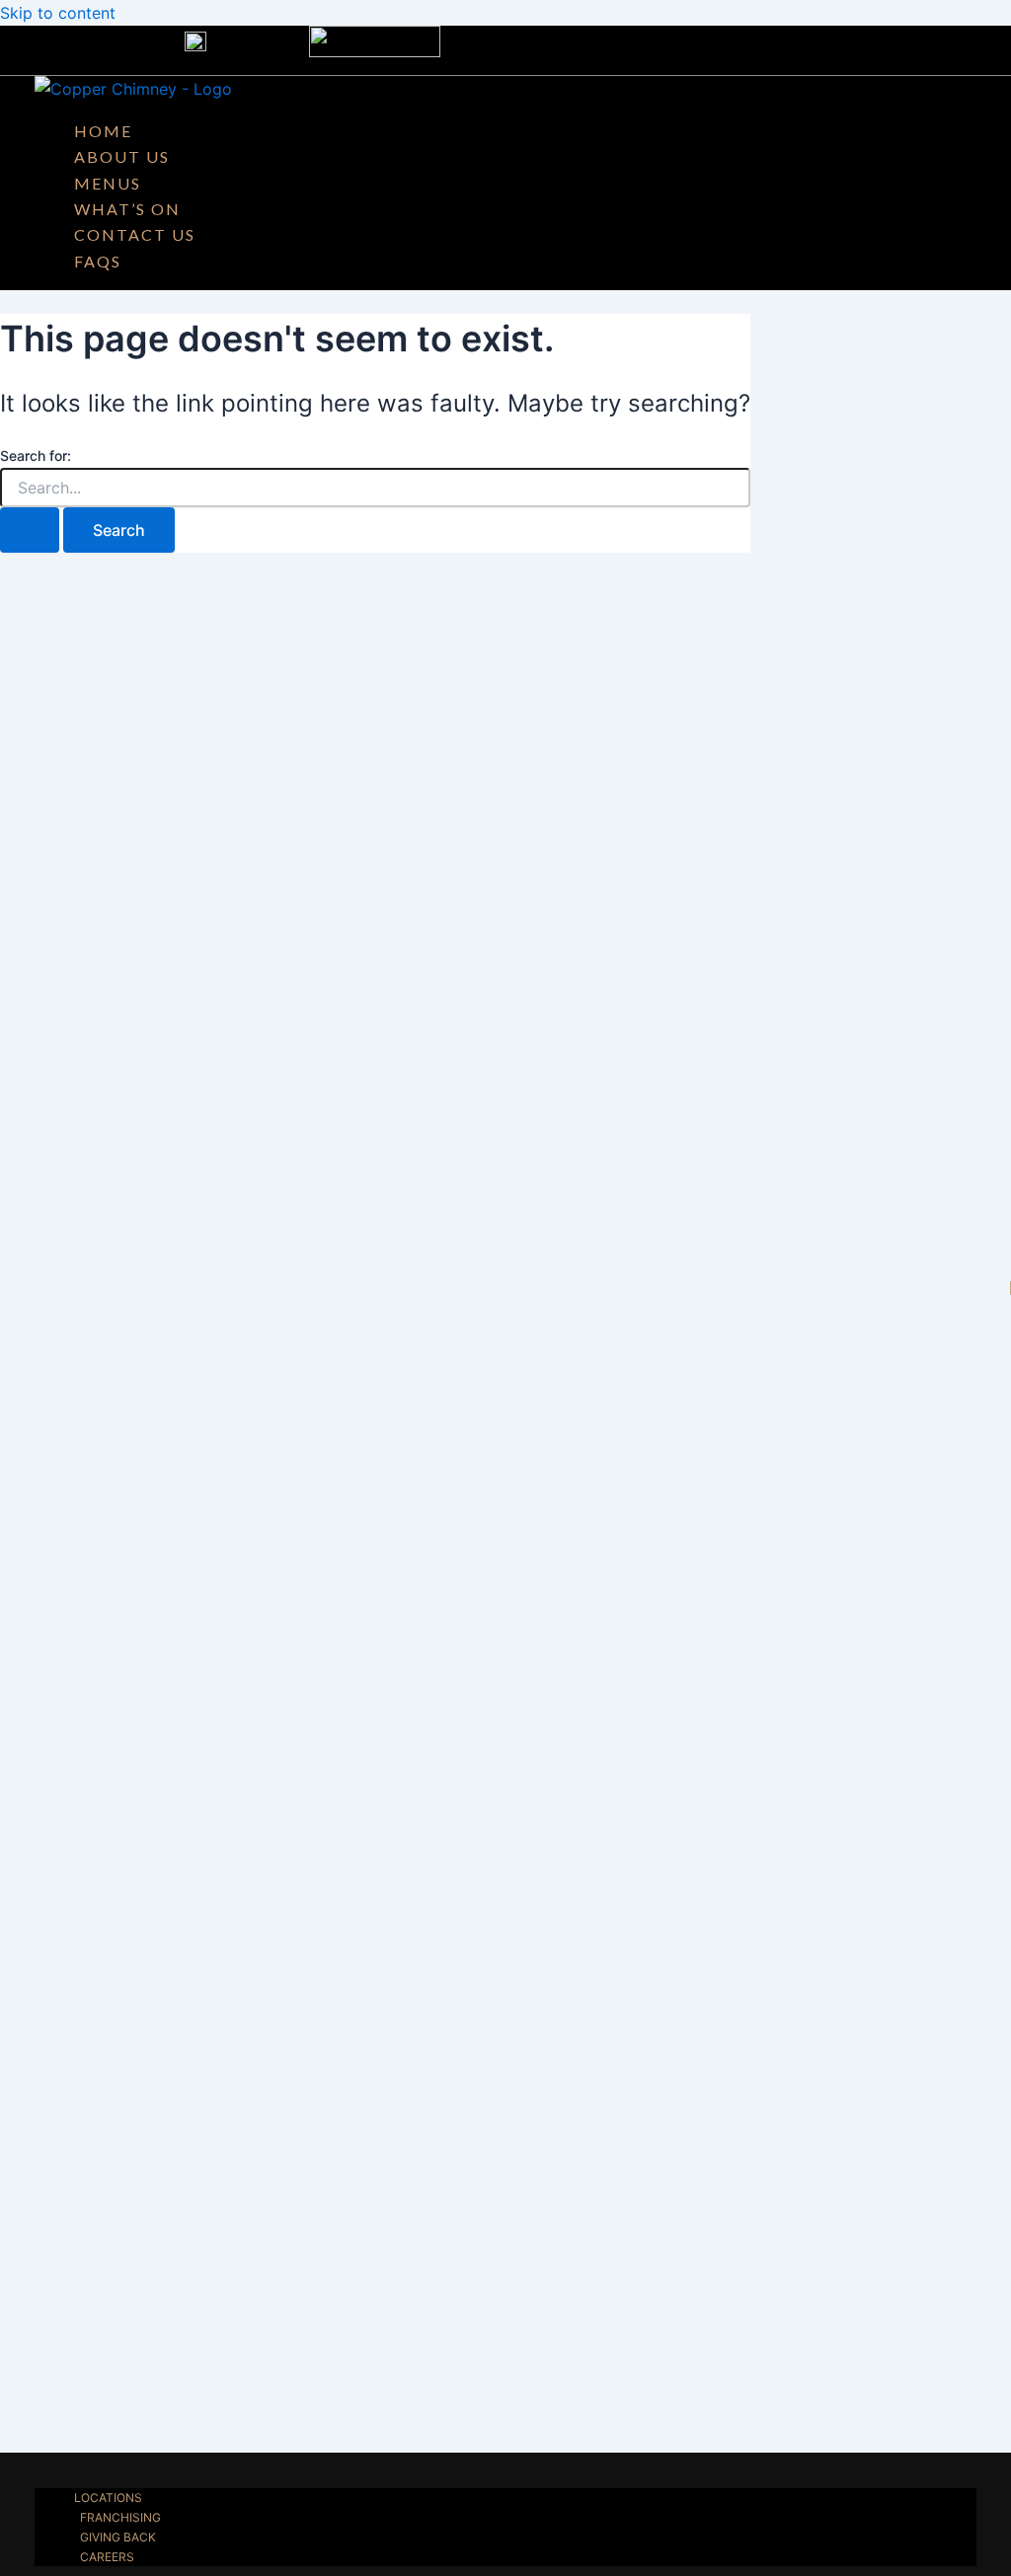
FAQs (98, 261)
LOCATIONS (108, 2498)
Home (103, 131)
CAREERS (107, 2557)
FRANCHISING (120, 2517)
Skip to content (58, 13)
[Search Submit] (30, 530)
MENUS (108, 183)
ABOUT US (122, 156)
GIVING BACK (118, 2537)
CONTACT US (135, 234)
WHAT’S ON (127, 209)
